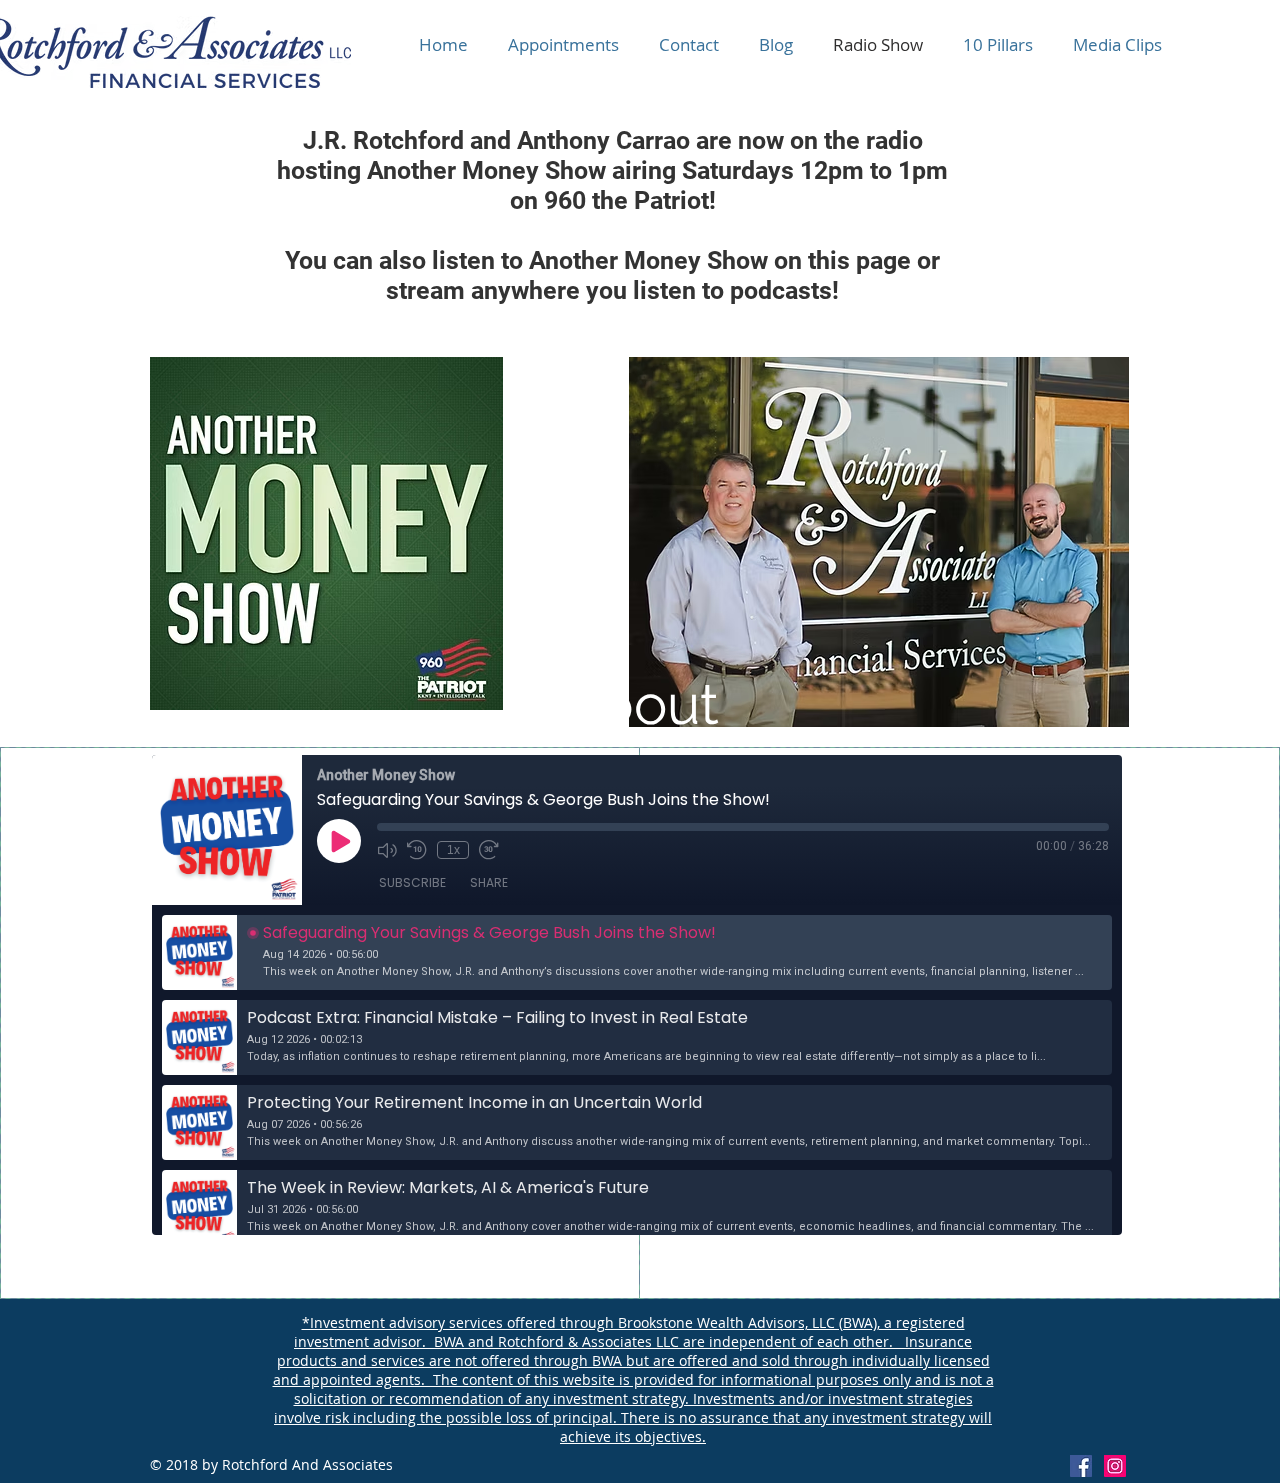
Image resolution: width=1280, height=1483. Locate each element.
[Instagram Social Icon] (1115, 1466)
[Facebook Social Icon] (1081, 1466)
